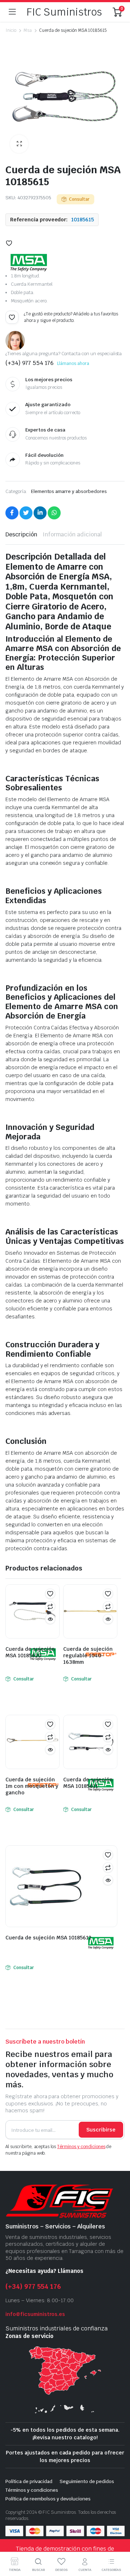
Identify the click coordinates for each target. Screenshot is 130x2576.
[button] (19, 144)
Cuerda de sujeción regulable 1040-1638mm (88, 1655)
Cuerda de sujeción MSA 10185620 (30, 1652)
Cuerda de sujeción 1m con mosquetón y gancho (32, 1786)
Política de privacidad (29, 2481)
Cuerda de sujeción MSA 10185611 (88, 1783)
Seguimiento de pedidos (87, 2481)
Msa (28, 30)
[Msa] (29, 263)
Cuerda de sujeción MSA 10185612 (48, 1938)
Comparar (50, 1606)
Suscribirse (101, 2130)
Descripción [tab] (21, 534)
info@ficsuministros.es (35, 2314)
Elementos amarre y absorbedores (69, 491)
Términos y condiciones (81, 2147)
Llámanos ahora (73, 364)
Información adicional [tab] (72, 534)
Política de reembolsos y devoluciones (48, 2499)
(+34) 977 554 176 (33, 2286)
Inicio (11, 30)
